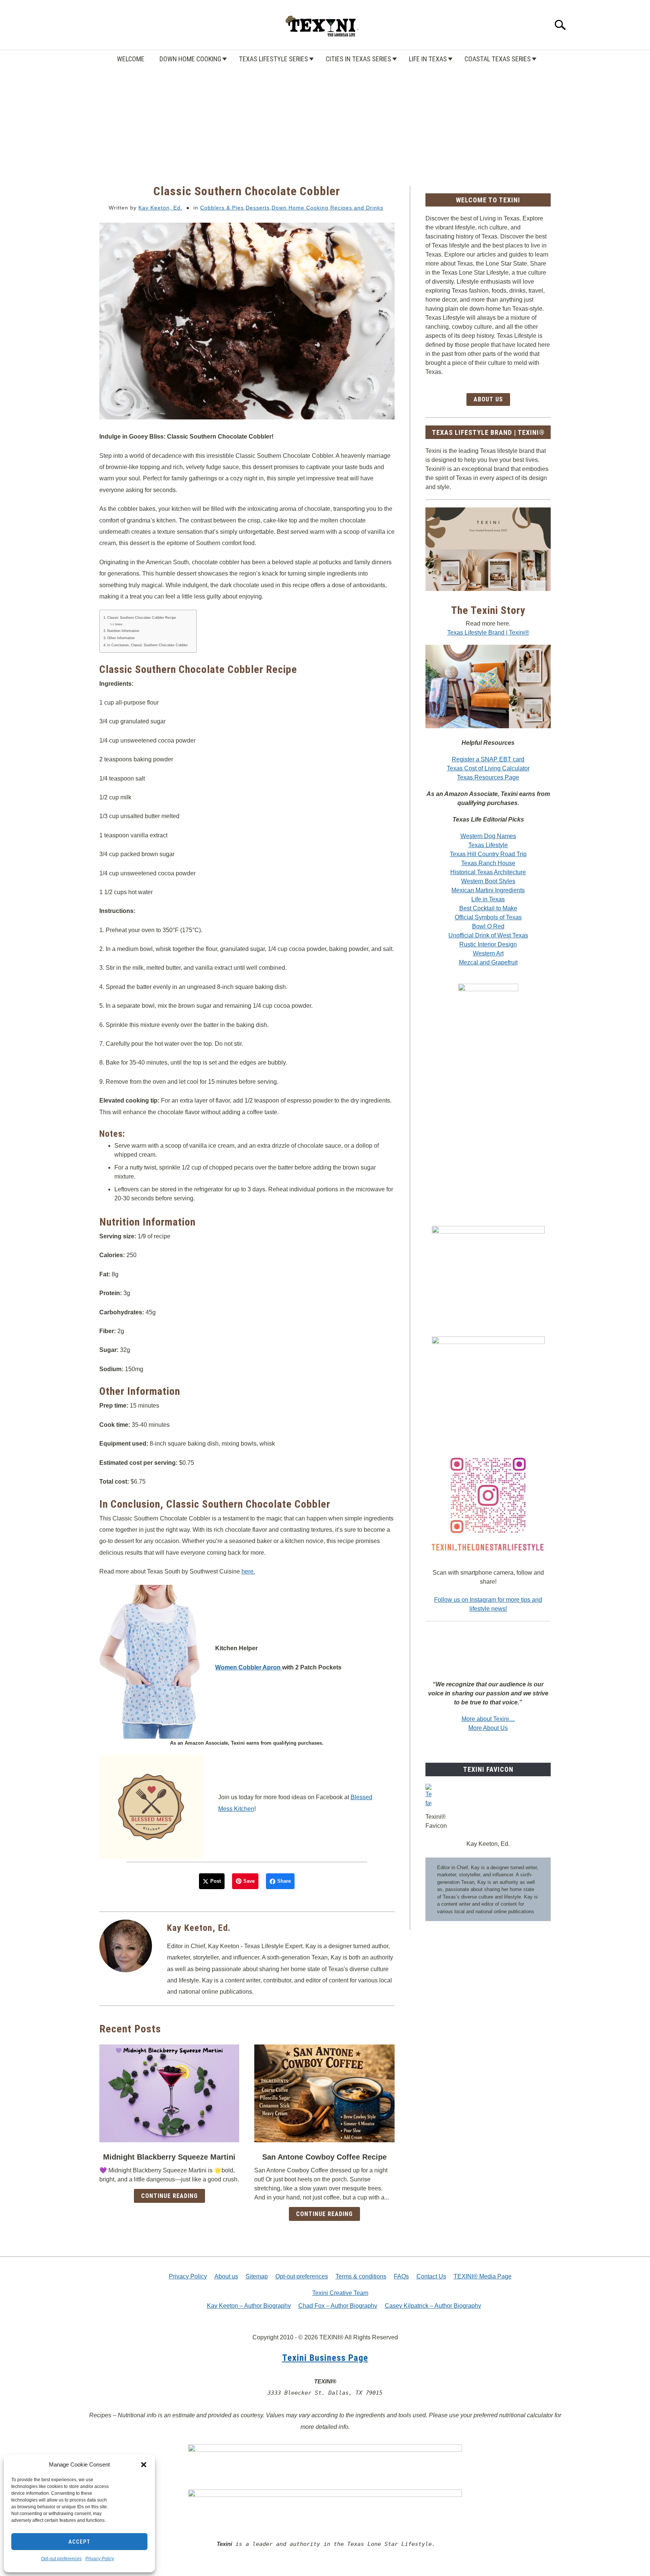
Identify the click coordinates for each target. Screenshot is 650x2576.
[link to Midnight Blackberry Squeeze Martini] (169, 2093)
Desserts (258, 208)
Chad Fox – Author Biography (338, 2306)
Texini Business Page (325, 2358)
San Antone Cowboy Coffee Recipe (324, 2157)
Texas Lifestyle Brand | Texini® (488, 633)
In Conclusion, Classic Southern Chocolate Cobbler (147, 645)
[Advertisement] (325, 118)
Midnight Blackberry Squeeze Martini (169, 2157)
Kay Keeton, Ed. (160, 208)
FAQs (401, 2276)
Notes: (119, 624)
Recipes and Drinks (357, 208)
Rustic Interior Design (488, 944)
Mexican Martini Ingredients (488, 890)
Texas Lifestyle (488, 845)
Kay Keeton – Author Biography (249, 2306)
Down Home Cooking (190, 59)
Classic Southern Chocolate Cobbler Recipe (142, 618)
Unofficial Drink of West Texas (488, 935)
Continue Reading (169, 2196)
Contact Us (431, 2276)
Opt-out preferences (61, 2559)
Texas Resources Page (488, 777)
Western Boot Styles (488, 881)
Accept (79, 2542)
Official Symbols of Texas (488, 917)
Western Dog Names (488, 836)
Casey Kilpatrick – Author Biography (433, 2306)
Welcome (131, 59)
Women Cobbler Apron (249, 1667)
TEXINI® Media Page (483, 2276)
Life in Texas (428, 59)
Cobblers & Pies (222, 208)
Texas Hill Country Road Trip (488, 854)
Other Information (121, 638)
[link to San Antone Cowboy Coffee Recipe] (324, 2093)
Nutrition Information (123, 631)
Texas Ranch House (488, 863)
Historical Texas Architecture (488, 872)
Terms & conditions (361, 2276)
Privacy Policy (100, 2559)
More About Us (488, 1728)
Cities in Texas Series (358, 59)
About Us (488, 399)
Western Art (488, 953)
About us (226, 2276)
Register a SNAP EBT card (488, 759)
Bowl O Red (488, 926)
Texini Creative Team (340, 2293)
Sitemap (257, 2276)
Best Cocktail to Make (488, 908)
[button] (144, 2465)
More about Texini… (488, 1719)
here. (248, 1571)
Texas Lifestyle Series (273, 59)
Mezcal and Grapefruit (488, 962)
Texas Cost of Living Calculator (488, 768)
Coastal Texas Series (498, 59)
